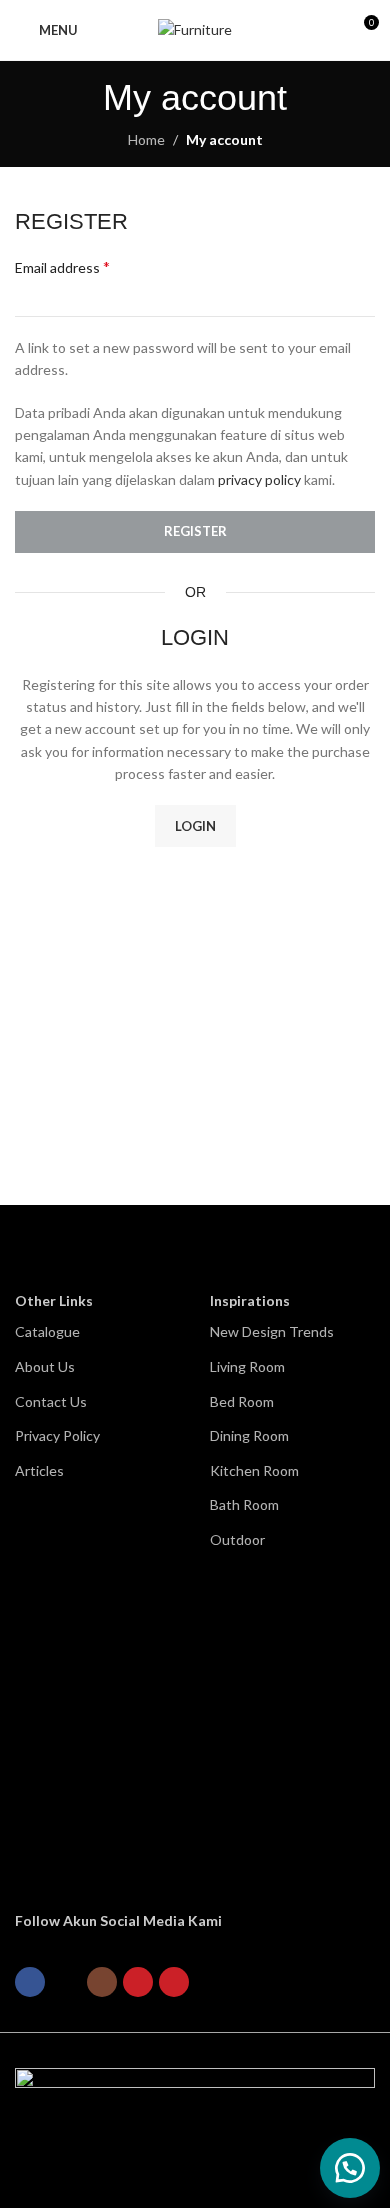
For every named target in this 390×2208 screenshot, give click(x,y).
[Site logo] (195, 28)
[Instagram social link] (102, 1982)
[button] (350, 2168)
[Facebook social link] (30, 1982)
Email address (62, 266)
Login (195, 826)
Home (146, 139)
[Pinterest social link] (174, 1982)
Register (195, 531)
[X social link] (66, 1982)
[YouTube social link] (138, 1982)
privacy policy (259, 479)
